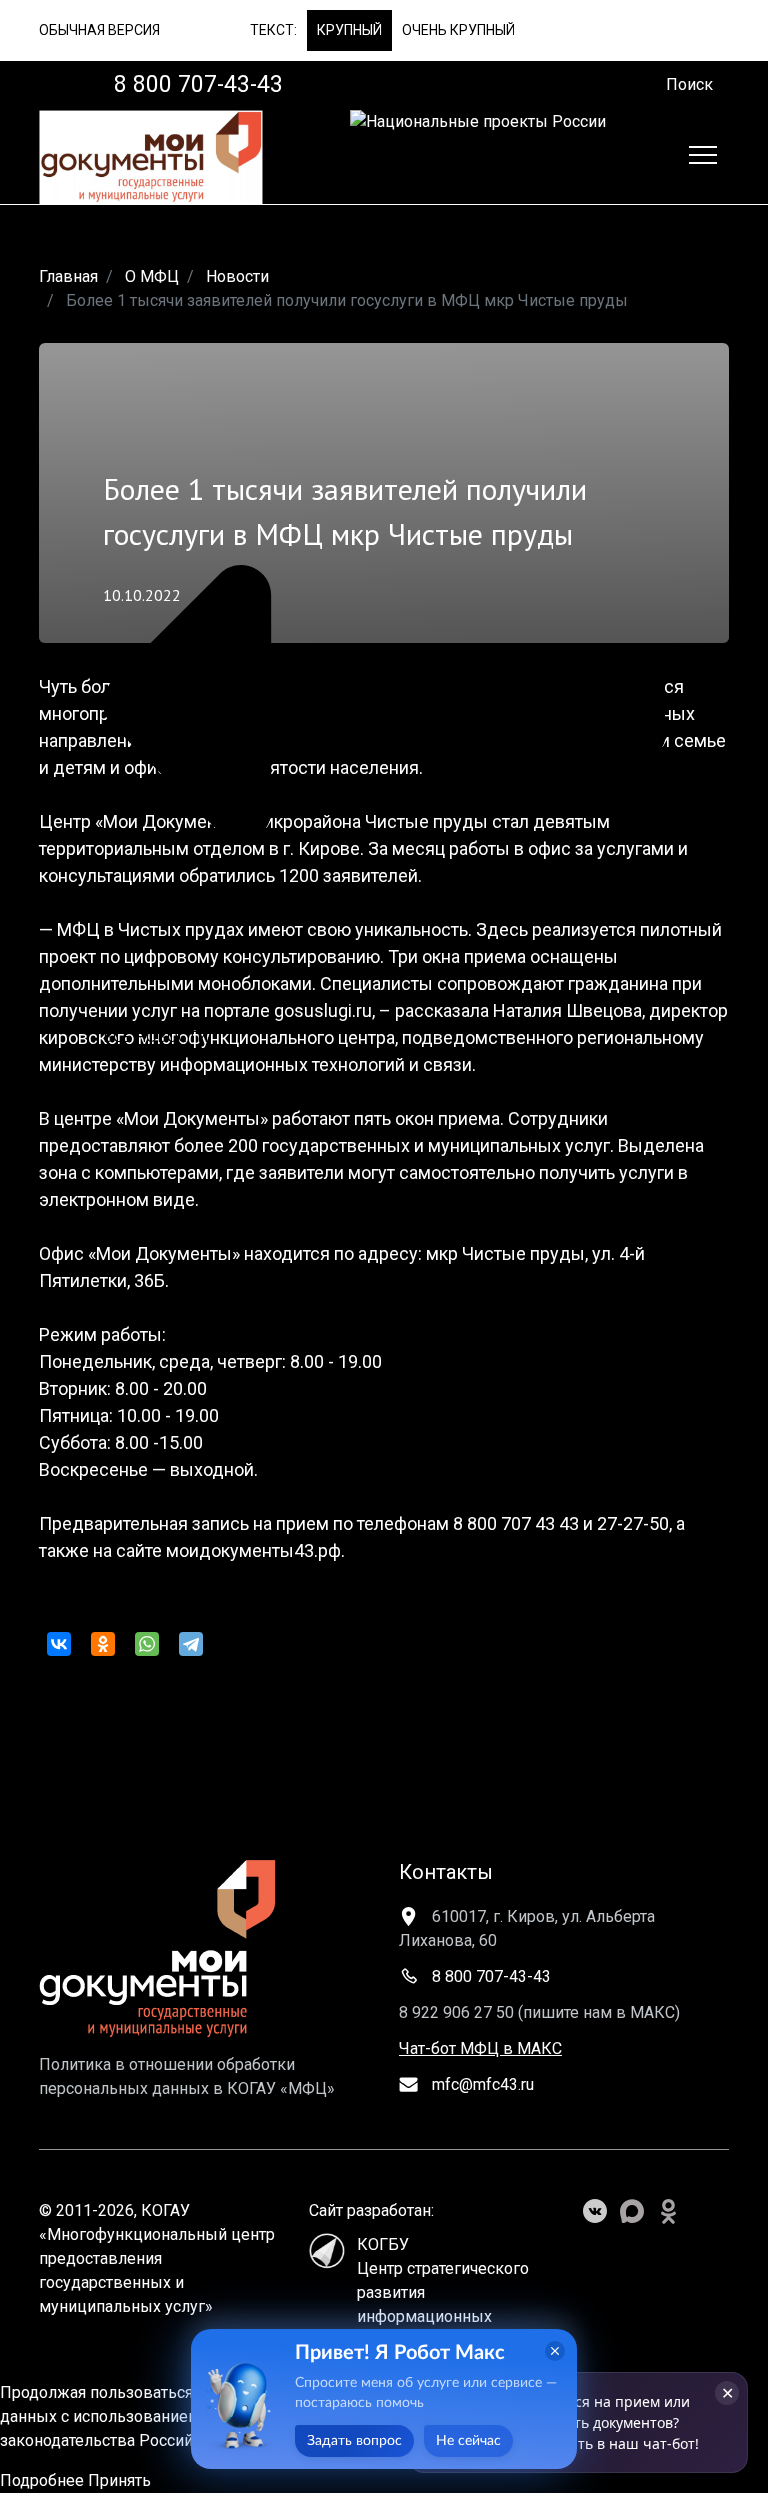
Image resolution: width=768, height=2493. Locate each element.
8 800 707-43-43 (489, 1976)
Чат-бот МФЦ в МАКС (480, 2048)
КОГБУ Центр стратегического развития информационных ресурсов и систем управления (443, 2298)
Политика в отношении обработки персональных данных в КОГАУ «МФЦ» (187, 2076)
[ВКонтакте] (59, 1644)
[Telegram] (191, 1644)
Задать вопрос (354, 2441)
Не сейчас (468, 2441)
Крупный (349, 30)
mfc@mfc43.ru (481, 2084)
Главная (68, 276)
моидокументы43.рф (253, 1550)
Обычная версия (99, 30)
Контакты (446, 1872)
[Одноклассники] (103, 1644)
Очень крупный (458, 30)
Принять (119, 2480)
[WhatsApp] (147, 1644)
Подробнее (42, 2480)
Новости (237, 276)
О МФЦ (152, 276)
